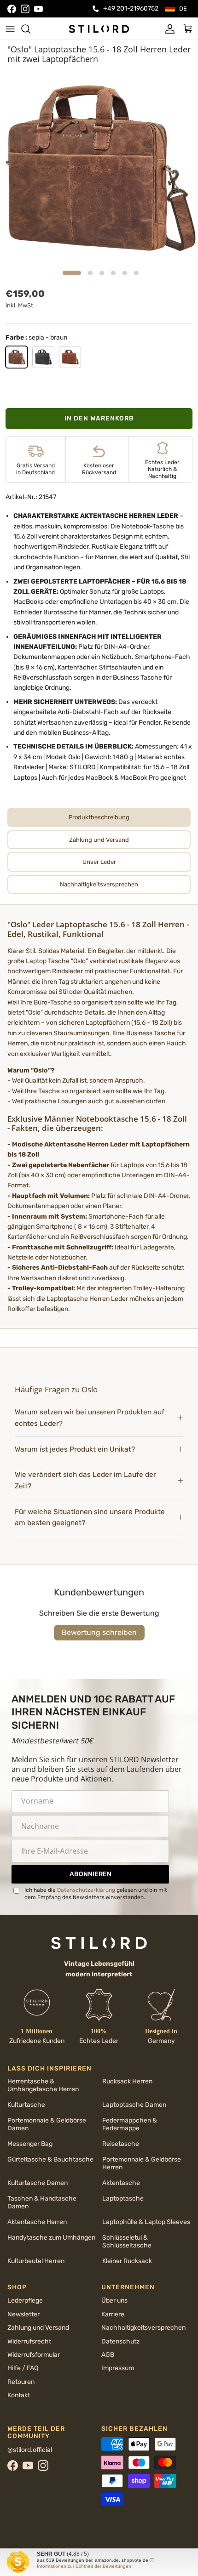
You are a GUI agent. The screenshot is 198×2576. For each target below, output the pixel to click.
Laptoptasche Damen (134, 2105)
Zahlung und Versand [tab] (99, 840)
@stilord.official (30, 2450)
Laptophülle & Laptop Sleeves (146, 2222)
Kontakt (19, 2395)
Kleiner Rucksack (127, 2261)
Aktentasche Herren (37, 2222)
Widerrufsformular (34, 2355)
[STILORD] (99, 28)
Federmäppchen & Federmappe (130, 2124)
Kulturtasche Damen (38, 2183)
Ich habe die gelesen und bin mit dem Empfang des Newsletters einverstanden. (96, 1894)
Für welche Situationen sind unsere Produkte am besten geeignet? (90, 1518)
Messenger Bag (30, 2144)
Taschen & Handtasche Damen (42, 2202)
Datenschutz (120, 2341)
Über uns (114, 2301)
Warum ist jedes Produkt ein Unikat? (75, 1449)
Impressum (118, 2368)
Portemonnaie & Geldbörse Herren (142, 2163)
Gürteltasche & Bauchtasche (50, 2159)
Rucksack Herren (127, 2081)
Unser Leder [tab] (99, 862)
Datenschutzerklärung (86, 1890)
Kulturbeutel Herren (36, 2261)
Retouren (21, 2382)
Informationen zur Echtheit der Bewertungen (84, 2566)
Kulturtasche (26, 2105)
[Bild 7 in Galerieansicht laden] (99, 167)
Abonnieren (90, 1874)
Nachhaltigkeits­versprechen (143, 2328)
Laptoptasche (123, 2199)
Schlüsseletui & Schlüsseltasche (127, 2241)
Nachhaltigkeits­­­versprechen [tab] (99, 884)
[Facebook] (12, 9)
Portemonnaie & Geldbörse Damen (47, 2124)
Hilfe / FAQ (23, 2368)
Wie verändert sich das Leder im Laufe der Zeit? (85, 1480)
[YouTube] (38, 9)
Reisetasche (121, 2144)
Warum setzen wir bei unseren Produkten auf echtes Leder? (90, 1418)
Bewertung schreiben (99, 1632)
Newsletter (23, 2314)
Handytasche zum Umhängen (51, 2238)
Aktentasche (121, 2183)
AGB (108, 2355)
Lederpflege (25, 2301)
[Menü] (10, 29)
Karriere (113, 2314)
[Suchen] (30, 29)
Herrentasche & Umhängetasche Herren (43, 2085)
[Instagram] (25, 9)
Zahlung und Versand (38, 2328)
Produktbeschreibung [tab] (99, 817)
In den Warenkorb (99, 418)
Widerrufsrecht (29, 2341)
